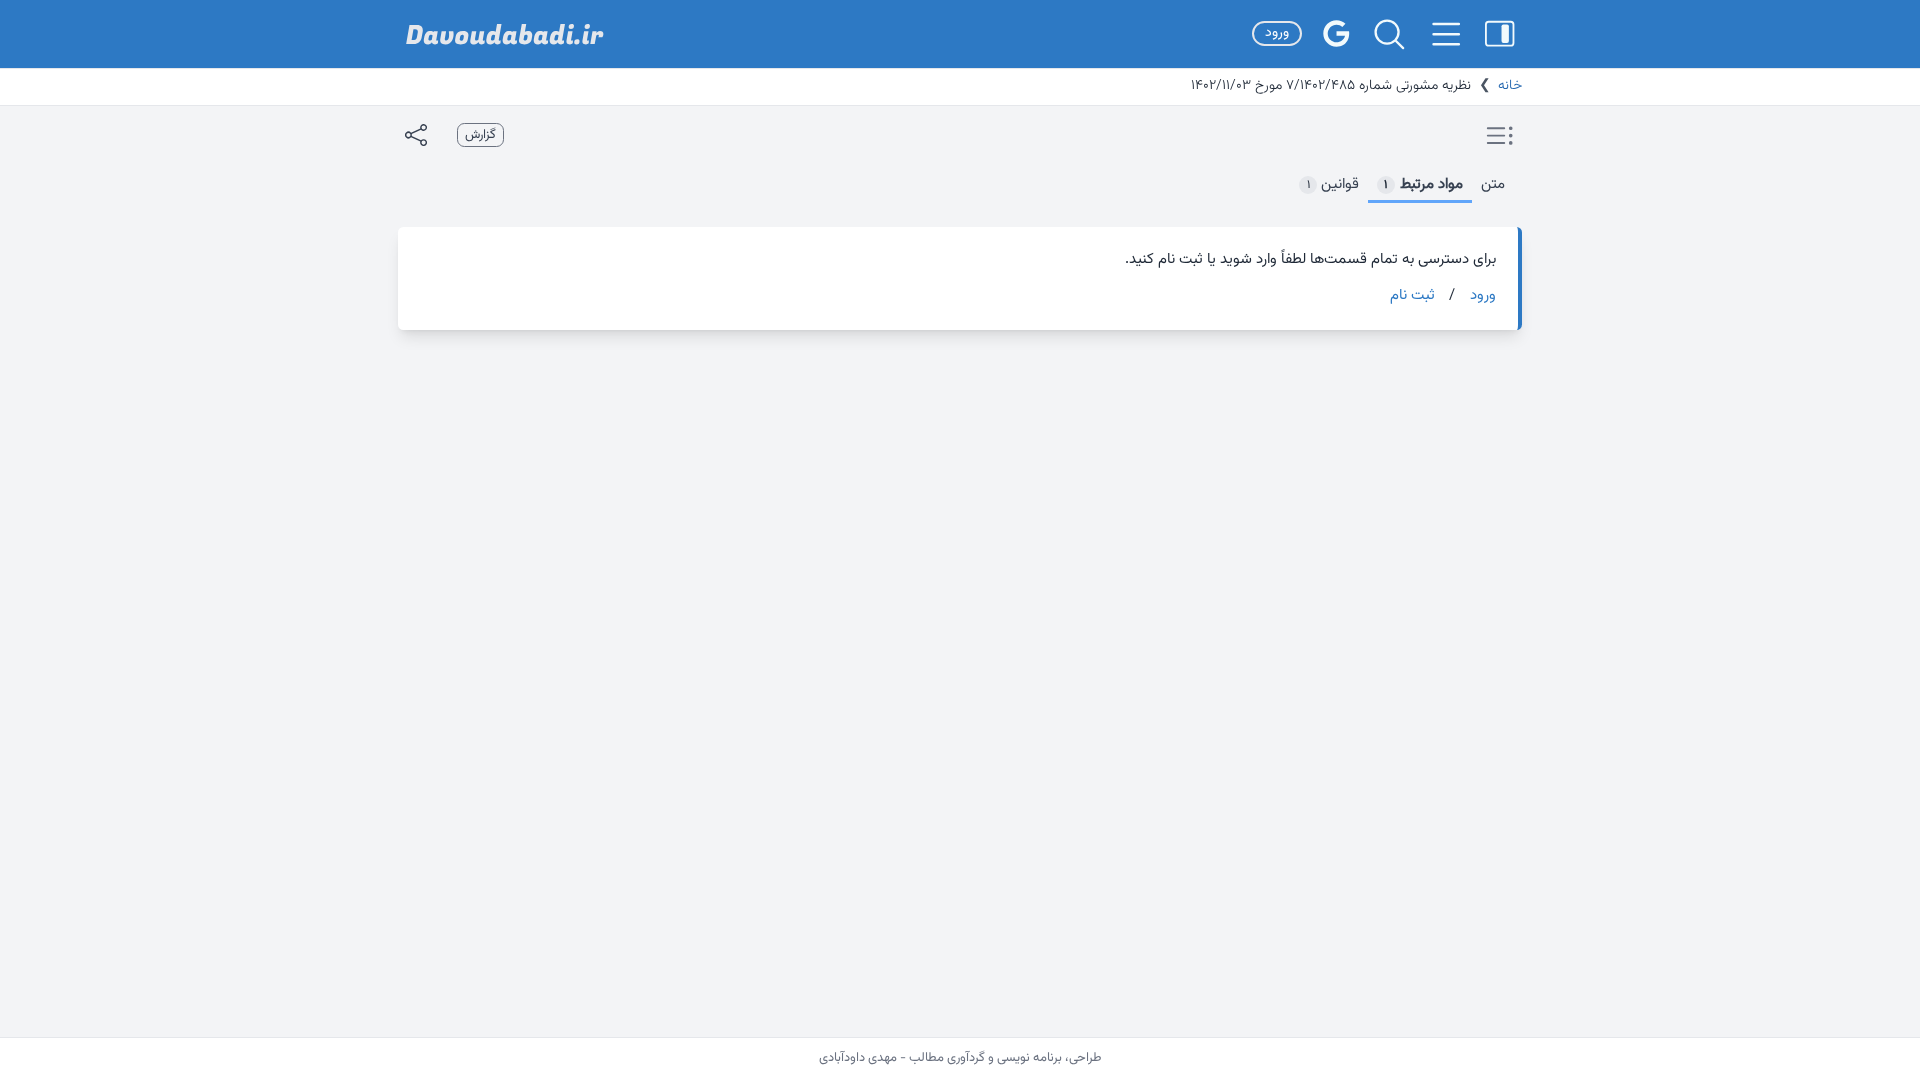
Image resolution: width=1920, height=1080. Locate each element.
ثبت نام (1412, 296)
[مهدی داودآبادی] (505, 34)
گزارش (480, 135)
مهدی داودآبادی (858, 1058)
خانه (1510, 86)
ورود (1277, 33)
